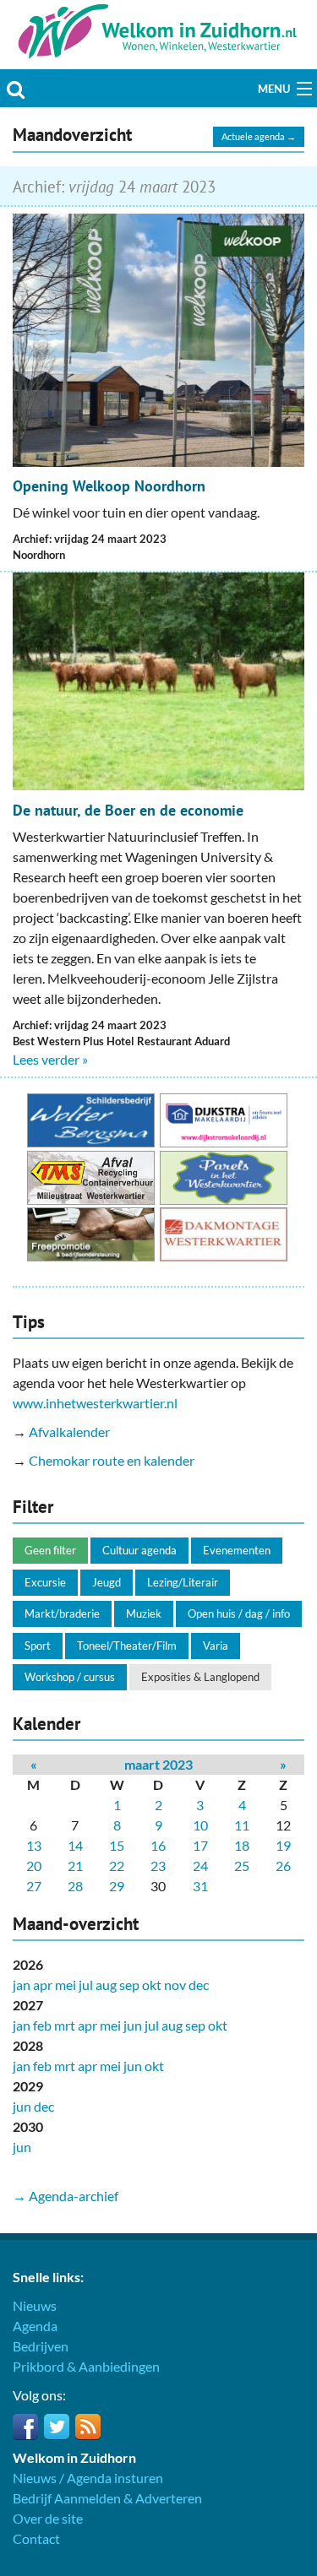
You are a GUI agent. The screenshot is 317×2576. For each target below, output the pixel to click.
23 (158, 1866)
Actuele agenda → (259, 136)
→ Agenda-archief (66, 2196)
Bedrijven (41, 2346)
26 (283, 1866)
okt (152, 1985)
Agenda (35, 2326)
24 (200, 1866)
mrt (65, 2025)
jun (133, 2025)
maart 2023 (158, 1764)
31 (200, 1886)
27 (34, 1886)
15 (117, 1845)
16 (158, 1845)
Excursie (45, 1582)
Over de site (48, 2518)
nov (175, 1985)
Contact (36, 2538)
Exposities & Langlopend (200, 1677)
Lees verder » (50, 1059)
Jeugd (107, 1582)
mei (66, 1985)
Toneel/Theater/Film (127, 1646)
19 (283, 1845)
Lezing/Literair (183, 1582)
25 (242, 1866)
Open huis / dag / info (239, 1613)
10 (200, 1825)
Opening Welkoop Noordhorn (109, 486)
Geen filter (50, 1550)
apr (43, 1985)
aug (106, 1985)
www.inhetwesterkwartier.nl (95, 1403)
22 (117, 1866)
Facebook (25, 2427)
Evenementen (237, 1550)
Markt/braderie (62, 1613)
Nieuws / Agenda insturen (88, 2478)
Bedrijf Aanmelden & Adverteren (107, 2498)
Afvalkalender (69, 1432)
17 (200, 1845)
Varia (216, 1646)
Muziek (144, 1613)
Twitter (57, 2427)
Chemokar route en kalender (112, 1460)
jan (22, 1985)
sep (129, 1985)
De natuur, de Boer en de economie (128, 810)
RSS (88, 2427)
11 (242, 1825)
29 (117, 1886)
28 (75, 1886)
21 (75, 1866)
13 (34, 1845)
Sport (38, 1646)
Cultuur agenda (139, 1550)
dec (199, 1985)
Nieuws (35, 2305)
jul (86, 1985)
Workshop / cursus (70, 1677)
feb (42, 2025)
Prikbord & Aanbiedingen (86, 2366)
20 (34, 1866)
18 (242, 1845)
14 (75, 1845)
